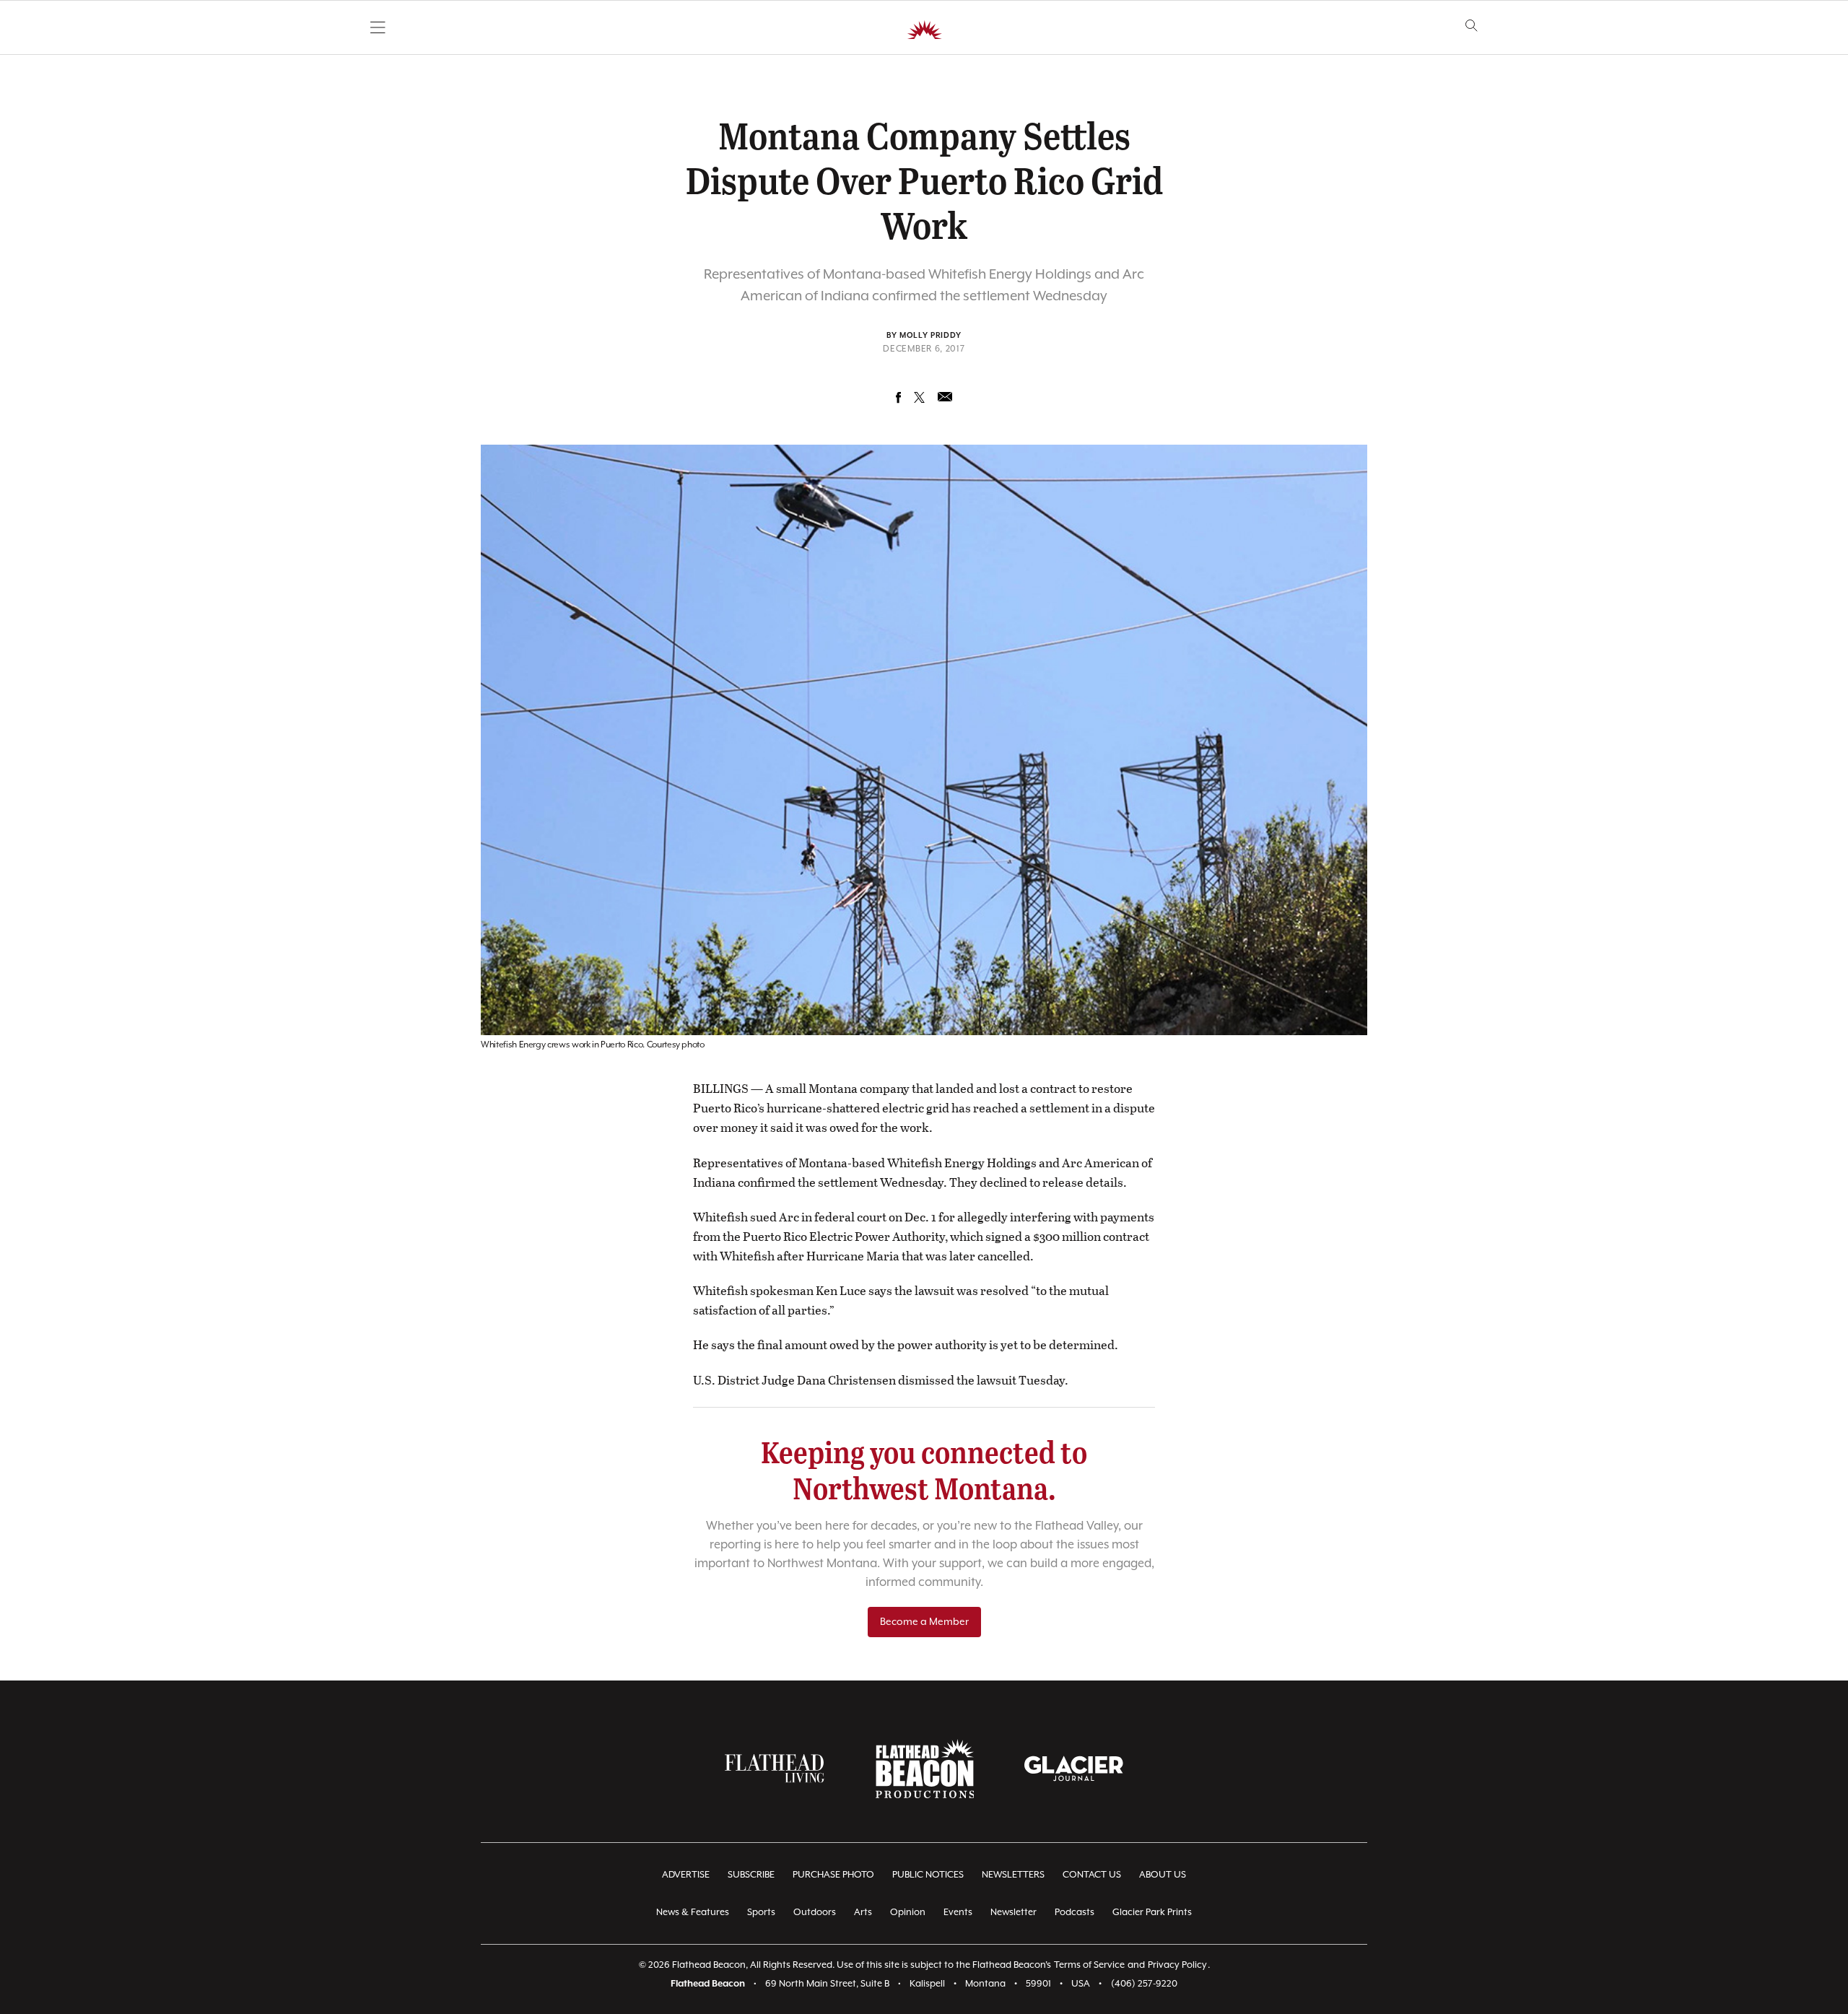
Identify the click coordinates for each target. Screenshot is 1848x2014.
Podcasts (1075, 1913)
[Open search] (1472, 26)
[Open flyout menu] (378, 27)
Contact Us (1092, 1875)
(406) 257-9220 (1144, 1984)
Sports (761, 1913)
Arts (863, 1913)
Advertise (686, 1875)
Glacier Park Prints (1152, 1913)
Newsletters (1013, 1875)
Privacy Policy (1177, 1965)
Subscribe (751, 1875)
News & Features (693, 1913)
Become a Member (924, 1622)
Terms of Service (1089, 1965)
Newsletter (1014, 1913)
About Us (1163, 1875)
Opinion (908, 1913)
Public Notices (928, 1875)
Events (958, 1913)
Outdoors (815, 1913)
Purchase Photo (833, 1875)
